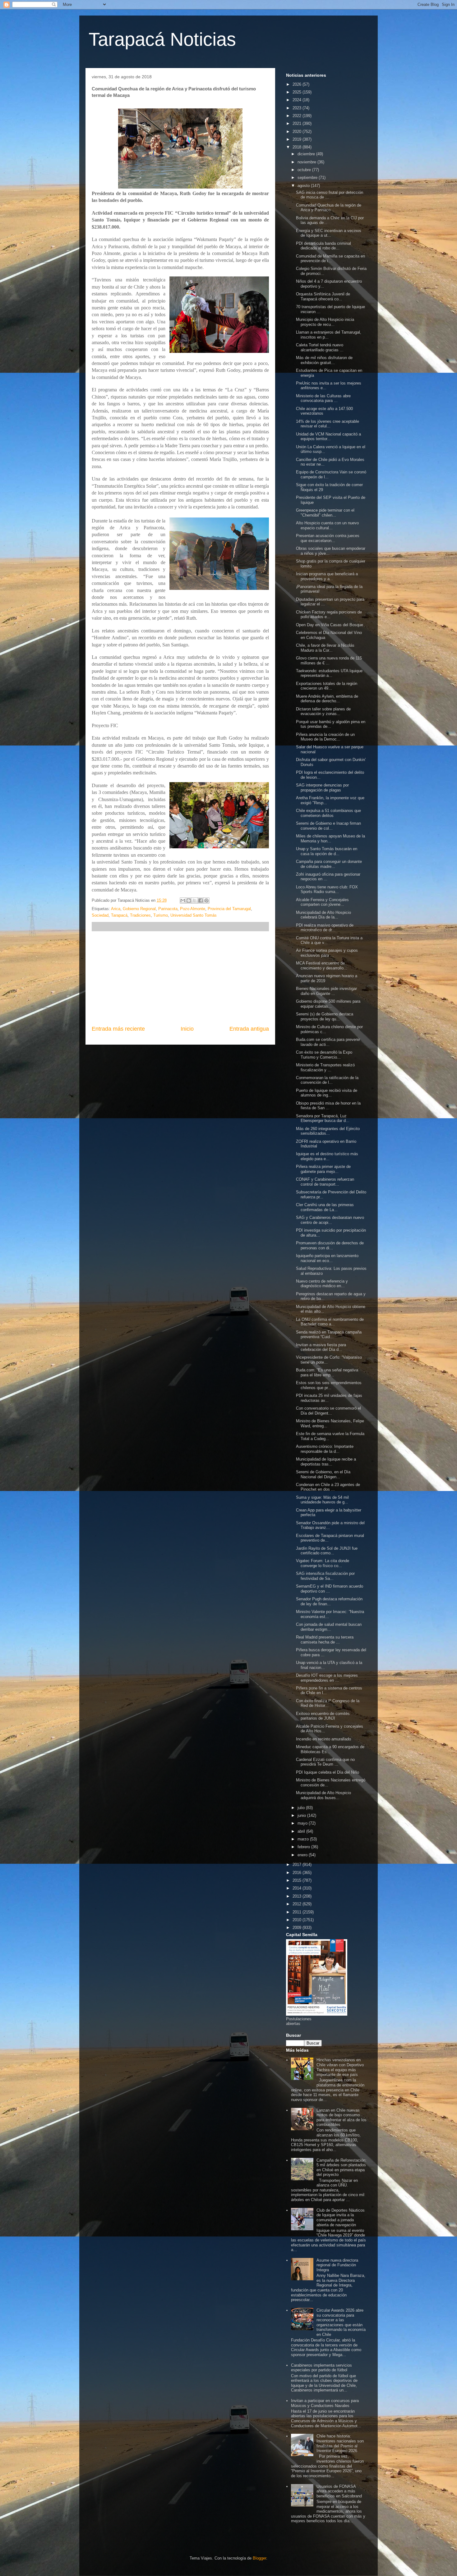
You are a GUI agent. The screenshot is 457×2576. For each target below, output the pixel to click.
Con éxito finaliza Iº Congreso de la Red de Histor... (328, 1703)
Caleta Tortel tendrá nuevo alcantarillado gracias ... (320, 347)
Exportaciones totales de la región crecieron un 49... (327, 686)
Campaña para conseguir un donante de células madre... (329, 864)
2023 (298, 108)
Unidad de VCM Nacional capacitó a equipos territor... (328, 437)
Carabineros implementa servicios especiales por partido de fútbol (321, 2368)
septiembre (308, 178)
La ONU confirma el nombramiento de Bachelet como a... (330, 1322)
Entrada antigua (249, 1029)
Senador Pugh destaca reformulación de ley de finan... (329, 1601)
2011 (298, 1912)
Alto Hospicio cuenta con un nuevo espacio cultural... (327, 525)
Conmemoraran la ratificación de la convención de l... (327, 1080)
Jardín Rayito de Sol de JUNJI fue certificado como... (327, 1551)
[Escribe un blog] (189, 900)
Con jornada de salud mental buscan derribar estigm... (329, 1627)
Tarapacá (119, 915)
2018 (298, 147)
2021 (298, 123)
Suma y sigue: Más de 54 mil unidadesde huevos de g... (322, 1500)
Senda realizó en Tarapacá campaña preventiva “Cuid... (329, 1335)
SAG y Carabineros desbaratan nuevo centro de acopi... (330, 1220)
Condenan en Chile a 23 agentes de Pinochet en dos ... (328, 1487)
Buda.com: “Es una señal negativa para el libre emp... (327, 1372)
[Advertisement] (180, 978)
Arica (116, 909)
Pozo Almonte (193, 909)
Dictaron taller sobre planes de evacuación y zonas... (323, 711)
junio (302, 1815)
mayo (303, 1823)
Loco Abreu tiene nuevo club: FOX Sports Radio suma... (327, 889)
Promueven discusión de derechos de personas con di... (330, 1245)
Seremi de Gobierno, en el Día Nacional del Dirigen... (323, 1474)
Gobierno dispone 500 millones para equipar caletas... (328, 1004)
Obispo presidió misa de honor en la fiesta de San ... (328, 1106)
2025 (298, 92)
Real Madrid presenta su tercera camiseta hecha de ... (325, 1640)
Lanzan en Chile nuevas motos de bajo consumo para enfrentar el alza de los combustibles (342, 2118)
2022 (298, 116)
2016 (298, 1873)
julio (302, 1808)
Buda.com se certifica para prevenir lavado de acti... (328, 1042)
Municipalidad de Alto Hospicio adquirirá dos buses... (323, 1795)
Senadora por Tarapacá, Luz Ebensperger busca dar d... (323, 1118)
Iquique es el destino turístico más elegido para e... (327, 1156)
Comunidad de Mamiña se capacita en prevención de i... (330, 259)
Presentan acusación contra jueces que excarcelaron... (328, 538)
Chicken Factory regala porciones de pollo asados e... (329, 615)
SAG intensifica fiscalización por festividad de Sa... (325, 1576)
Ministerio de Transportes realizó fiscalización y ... (325, 1067)
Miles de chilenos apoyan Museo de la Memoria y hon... (330, 839)
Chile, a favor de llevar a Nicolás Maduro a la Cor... (325, 648)
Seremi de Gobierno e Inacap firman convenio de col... (328, 826)
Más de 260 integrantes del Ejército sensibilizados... (328, 1131)
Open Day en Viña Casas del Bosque (330, 625)
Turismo (161, 915)
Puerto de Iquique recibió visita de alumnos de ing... (327, 1093)
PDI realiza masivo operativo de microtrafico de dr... (325, 928)
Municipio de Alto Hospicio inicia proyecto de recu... (325, 322)
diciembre (307, 154)
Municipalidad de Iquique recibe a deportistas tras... (326, 1462)
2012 (298, 1904)
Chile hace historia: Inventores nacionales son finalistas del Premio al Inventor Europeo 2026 (340, 2443)
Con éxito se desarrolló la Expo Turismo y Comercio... (324, 1055)
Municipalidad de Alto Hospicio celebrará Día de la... (323, 915)
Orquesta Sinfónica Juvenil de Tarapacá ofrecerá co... (323, 296)
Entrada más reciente (118, 1029)
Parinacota (168, 909)
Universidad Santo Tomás (194, 915)
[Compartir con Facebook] (201, 900)
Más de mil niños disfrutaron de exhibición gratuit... (324, 360)
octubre (305, 170)
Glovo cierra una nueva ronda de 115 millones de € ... (329, 661)
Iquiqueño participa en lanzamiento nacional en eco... (327, 1258)
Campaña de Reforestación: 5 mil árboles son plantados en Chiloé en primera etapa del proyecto (342, 2168)
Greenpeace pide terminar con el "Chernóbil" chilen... (325, 513)
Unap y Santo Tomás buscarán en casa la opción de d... (327, 851)
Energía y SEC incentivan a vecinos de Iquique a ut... (329, 233)
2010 (298, 1920)
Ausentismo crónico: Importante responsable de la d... (325, 1449)
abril (302, 1831)
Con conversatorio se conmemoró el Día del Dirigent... (328, 1411)
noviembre (307, 162)
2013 (298, 1896)
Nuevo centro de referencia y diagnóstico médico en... (322, 1284)
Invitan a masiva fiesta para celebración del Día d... (321, 1347)
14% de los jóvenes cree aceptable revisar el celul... (328, 424)
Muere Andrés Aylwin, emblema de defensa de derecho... (327, 699)
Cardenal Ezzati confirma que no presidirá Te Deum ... (325, 1762)
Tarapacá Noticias (162, 39)
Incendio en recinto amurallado (323, 1739)
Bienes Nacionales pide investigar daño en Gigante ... (326, 991)
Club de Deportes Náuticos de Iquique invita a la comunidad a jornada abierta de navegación (341, 2218)
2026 (298, 84)
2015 (298, 1880)
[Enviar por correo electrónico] (183, 900)
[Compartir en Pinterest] (206, 900)
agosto (304, 186)
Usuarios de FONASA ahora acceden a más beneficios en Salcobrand (339, 2491)
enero (303, 1855)
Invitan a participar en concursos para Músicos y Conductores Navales (325, 2403)
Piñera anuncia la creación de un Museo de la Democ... (325, 737)
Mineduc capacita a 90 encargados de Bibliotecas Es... (330, 1749)
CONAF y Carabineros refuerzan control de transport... (325, 1182)
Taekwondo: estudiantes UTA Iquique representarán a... (329, 673)
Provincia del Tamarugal (229, 909)
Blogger (259, 2558)
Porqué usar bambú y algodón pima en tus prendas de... (331, 724)
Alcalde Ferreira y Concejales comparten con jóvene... (322, 902)
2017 (298, 1865)
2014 (298, 1888)
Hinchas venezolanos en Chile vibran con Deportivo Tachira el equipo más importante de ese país (340, 2067)
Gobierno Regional (139, 909)
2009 (298, 1928)
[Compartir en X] (195, 900)
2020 (298, 132)
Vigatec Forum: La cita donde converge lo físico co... (323, 1563)
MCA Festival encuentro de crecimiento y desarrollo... (322, 966)
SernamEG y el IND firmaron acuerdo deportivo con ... (330, 1589)
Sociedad (100, 915)
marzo (304, 1839)
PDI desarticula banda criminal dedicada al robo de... (323, 246)
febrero (304, 1847)
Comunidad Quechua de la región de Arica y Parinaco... (329, 208)
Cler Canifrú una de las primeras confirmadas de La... (325, 1207)
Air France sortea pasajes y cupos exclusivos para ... (327, 953)
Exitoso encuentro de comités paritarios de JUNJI (323, 1716)
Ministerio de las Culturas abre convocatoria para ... (323, 398)
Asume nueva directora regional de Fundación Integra (337, 2265)
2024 (298, 100)
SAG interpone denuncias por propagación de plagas (322, 788)
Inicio (187, 1029)
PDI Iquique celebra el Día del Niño (328, 1772)
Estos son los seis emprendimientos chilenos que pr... (329, 1385)
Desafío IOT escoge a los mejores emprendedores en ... (327, 1678)
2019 (298, 139)
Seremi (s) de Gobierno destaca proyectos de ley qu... (325, 1017)
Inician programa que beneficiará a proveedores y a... (327, 576)
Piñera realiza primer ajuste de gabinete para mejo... (323, 1169)
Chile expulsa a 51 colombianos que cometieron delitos (328, 813)
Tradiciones (140, 915)
